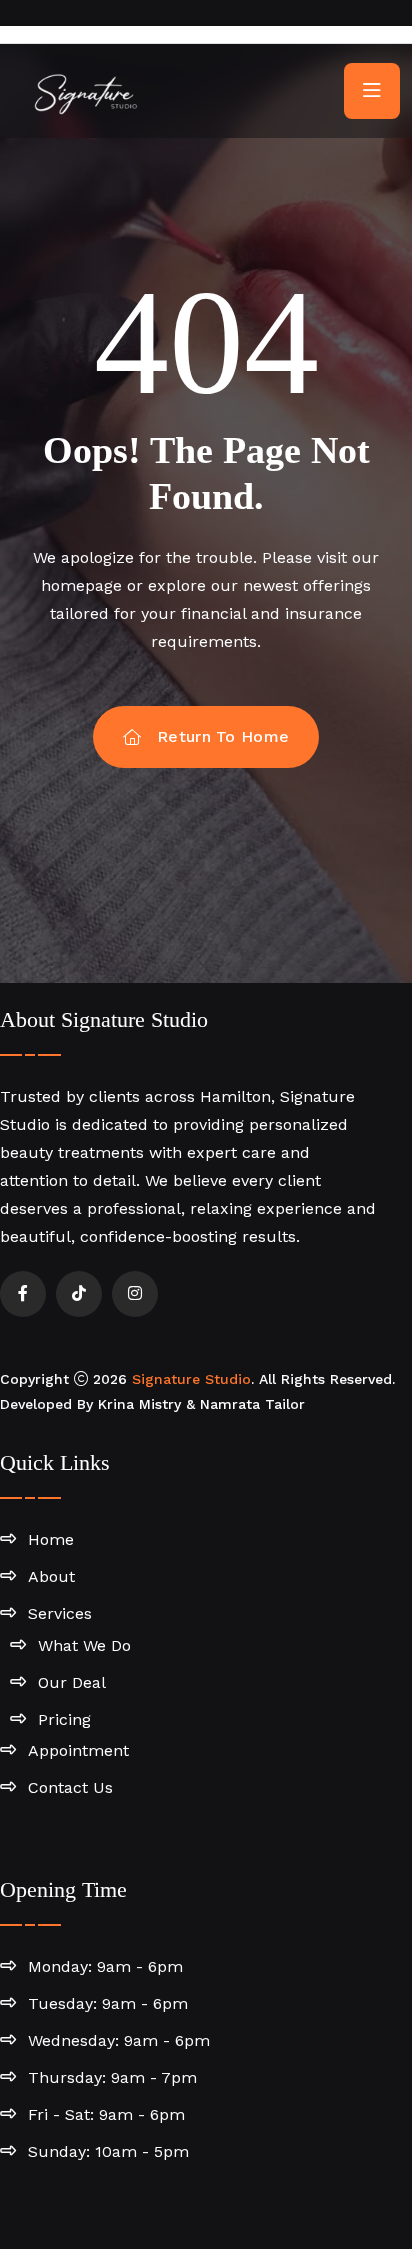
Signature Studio (191, 1379)
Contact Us (70, 1787)
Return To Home (223, 736)
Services (60, 1613)
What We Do (84, 1645)
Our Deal (72, 1682)
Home (51, 1539)
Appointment (78, 1750)
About (51, 1576)
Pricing (64, 1719)
